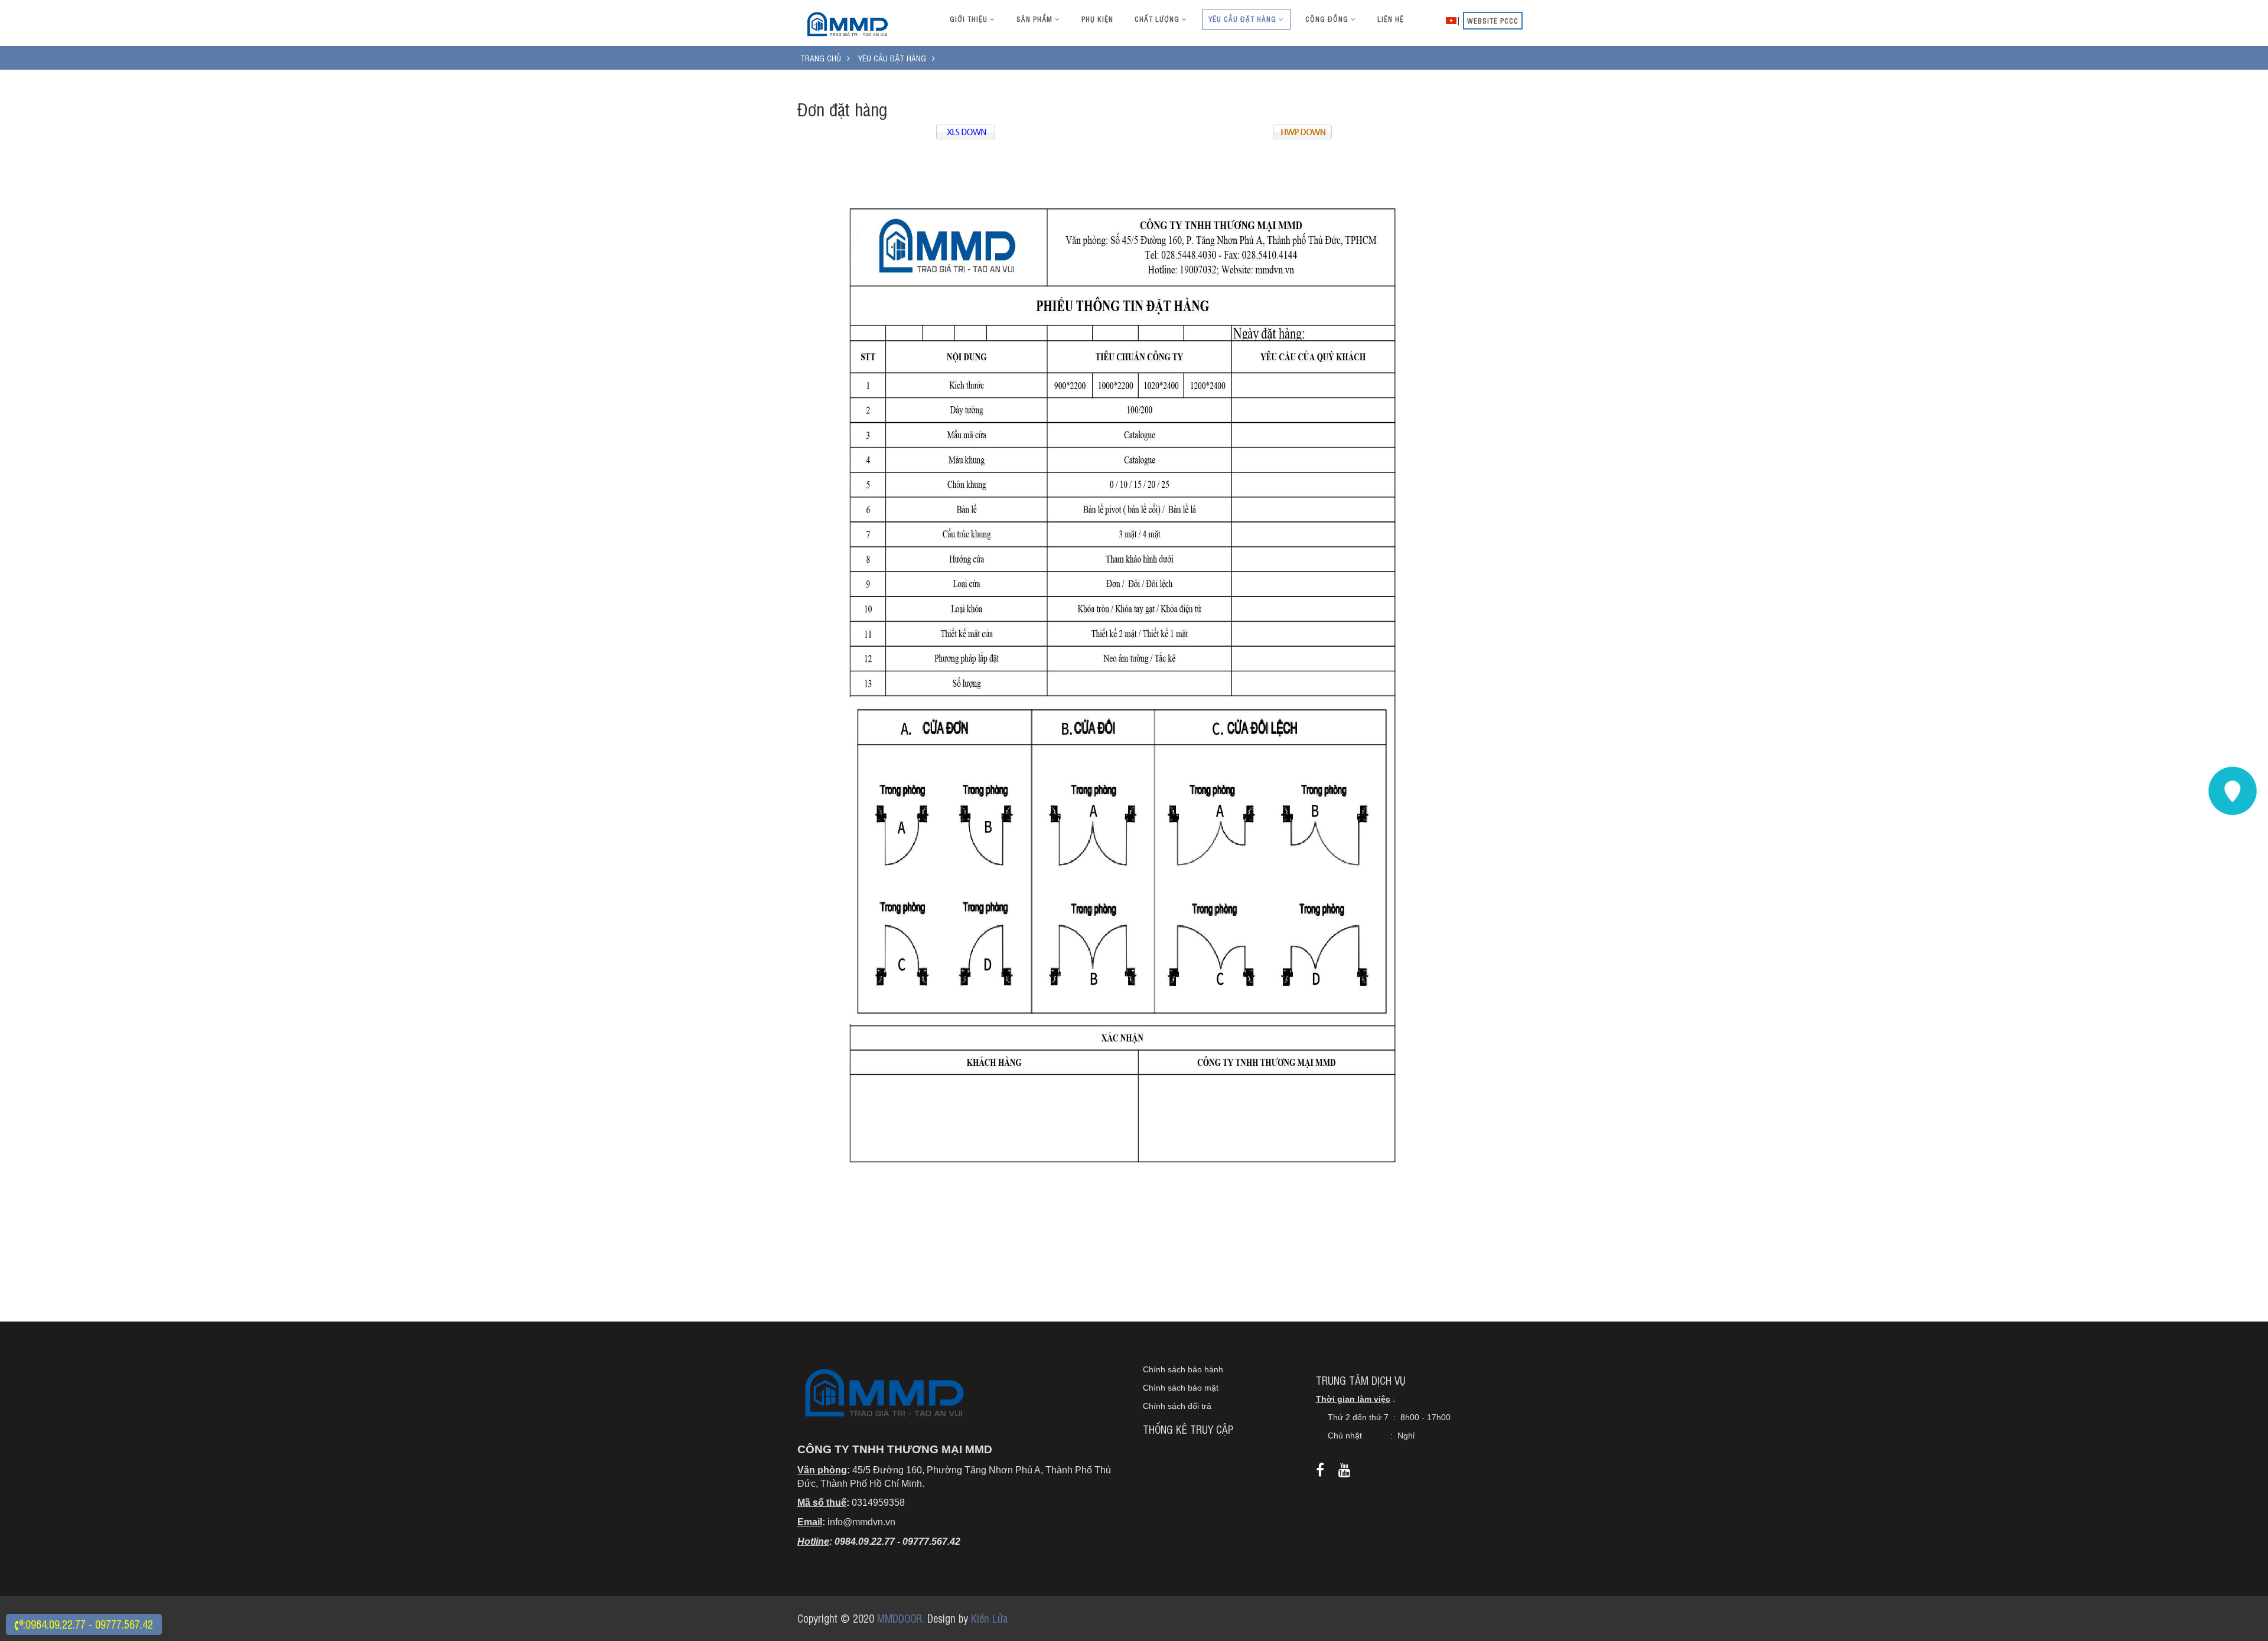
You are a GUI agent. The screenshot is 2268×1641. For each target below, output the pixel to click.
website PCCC (1493, 21)
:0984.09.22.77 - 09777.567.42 (88, 1624)
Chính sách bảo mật (1181, 1388)
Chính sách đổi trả (1177, 1406)
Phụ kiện (1097, 19)
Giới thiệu (970, 19)
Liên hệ (1391, 19)
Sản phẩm (1036, 19)
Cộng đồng (1328, 19)
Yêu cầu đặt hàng (1244, 19)
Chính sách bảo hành (1183, 1369)
